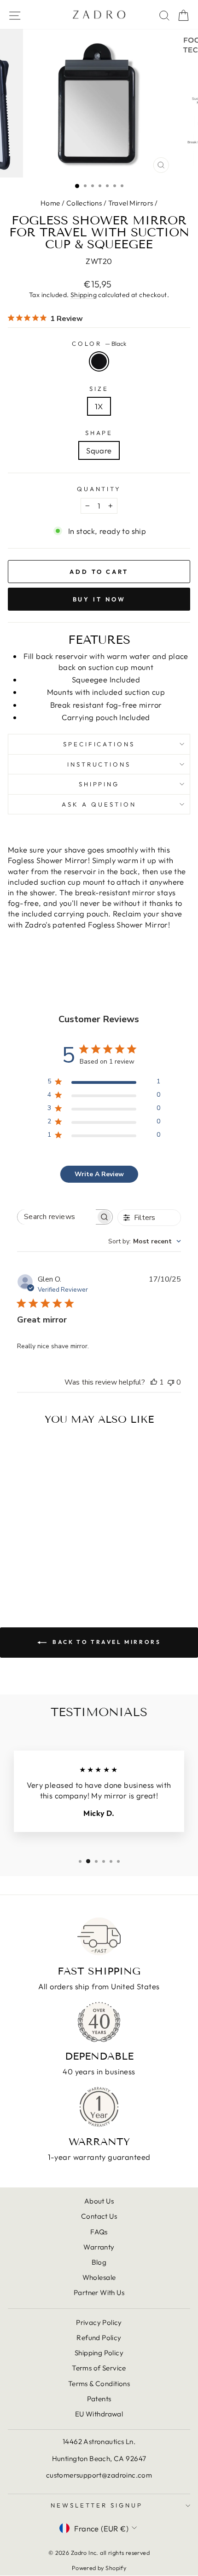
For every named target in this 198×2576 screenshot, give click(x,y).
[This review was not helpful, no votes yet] (171, 1382)
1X (99, 406)
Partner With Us (99, 2293)
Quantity (99, 489)
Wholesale (99, 2277)
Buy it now (99, 599)
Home (50, 203)
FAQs (99, 2232)
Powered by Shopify (99, 2568)
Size (99, 389)
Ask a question (99, 804)
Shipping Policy (99, 2353)
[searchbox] (57, 1217)
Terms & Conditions (99, 2384)
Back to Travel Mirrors (106, 1642)
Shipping (84, 295)
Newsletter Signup (97, 2505)
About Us (99, 2201)
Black (99, 361)
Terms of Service (99, 2368)
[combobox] (145, 1241)
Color (99, 343)
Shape (99, 433)
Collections (84, 203)
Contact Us (99, 2216)
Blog (99, 2262)
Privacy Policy (99, 2322)
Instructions (99, 764)
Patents (99, 2399)
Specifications (99, 744)
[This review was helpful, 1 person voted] (154, 1382)
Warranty (99, 2247)
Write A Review (99, 1174)
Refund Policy (99, 2338)
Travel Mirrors (131, 203)
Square (99, 450)
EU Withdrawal (99, 2414)
